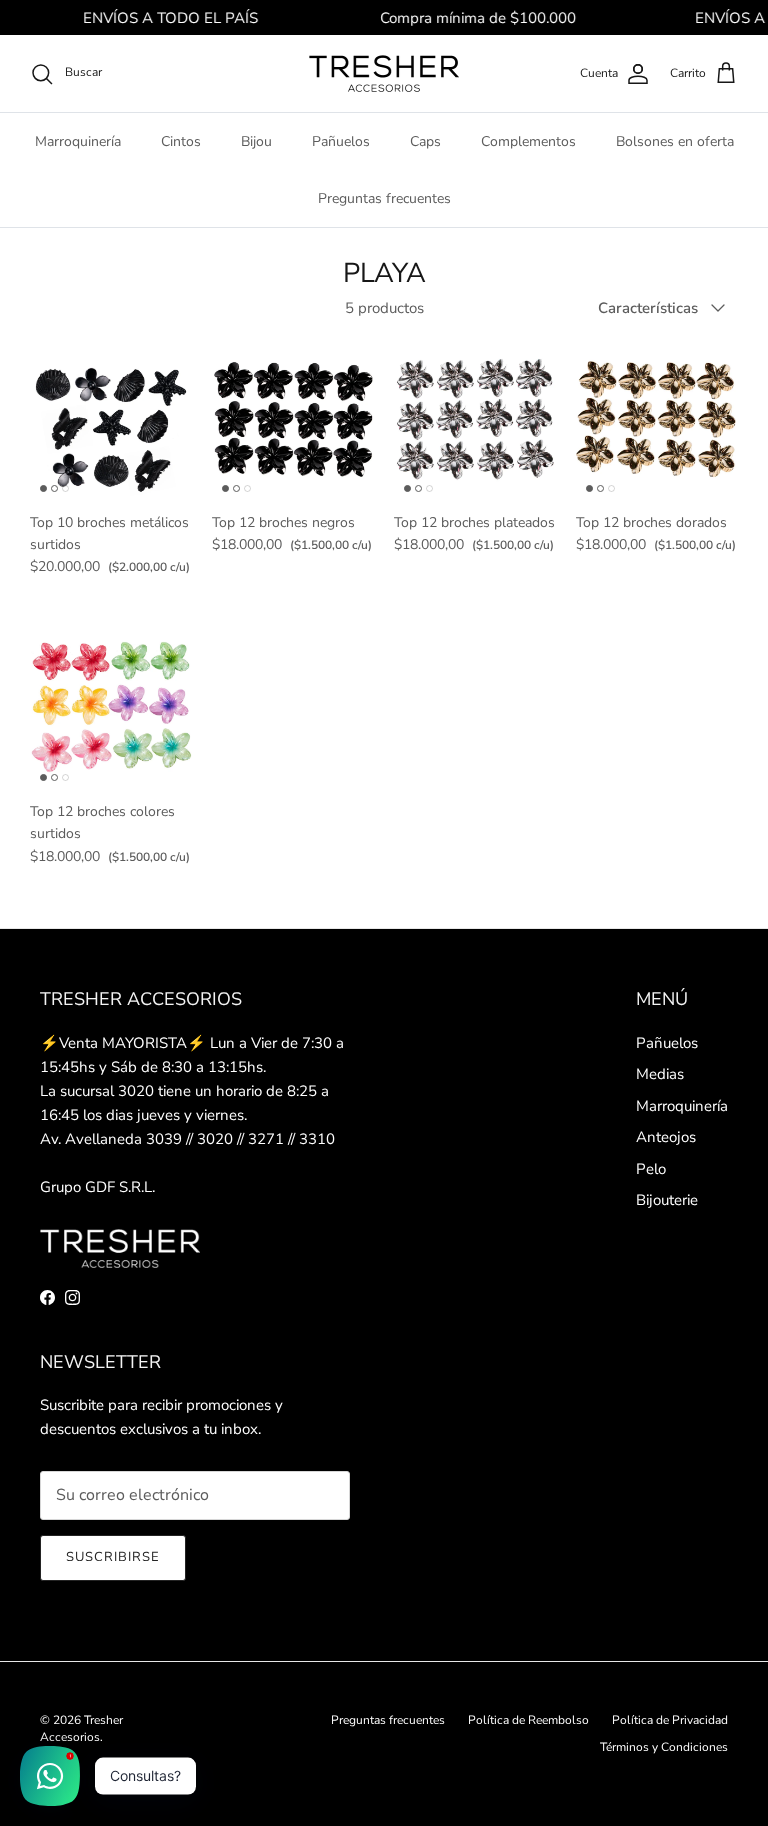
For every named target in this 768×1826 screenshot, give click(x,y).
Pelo (651, 1169)
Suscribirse (113, 1557)
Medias (660, 1074)
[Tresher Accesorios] (384, 73)
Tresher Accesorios (81, 1728)
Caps (425, 141)
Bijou (256, 141)
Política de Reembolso (528, 1720)
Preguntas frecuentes (384, 198)
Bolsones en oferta (675, 141)
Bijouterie (667, 1200)
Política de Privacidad (670, 1720)
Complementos (528, 141)
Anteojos (666, 1137)
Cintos (181, 141)
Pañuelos (341, 141)
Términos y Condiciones (664, 1747)
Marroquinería (78, 141)
